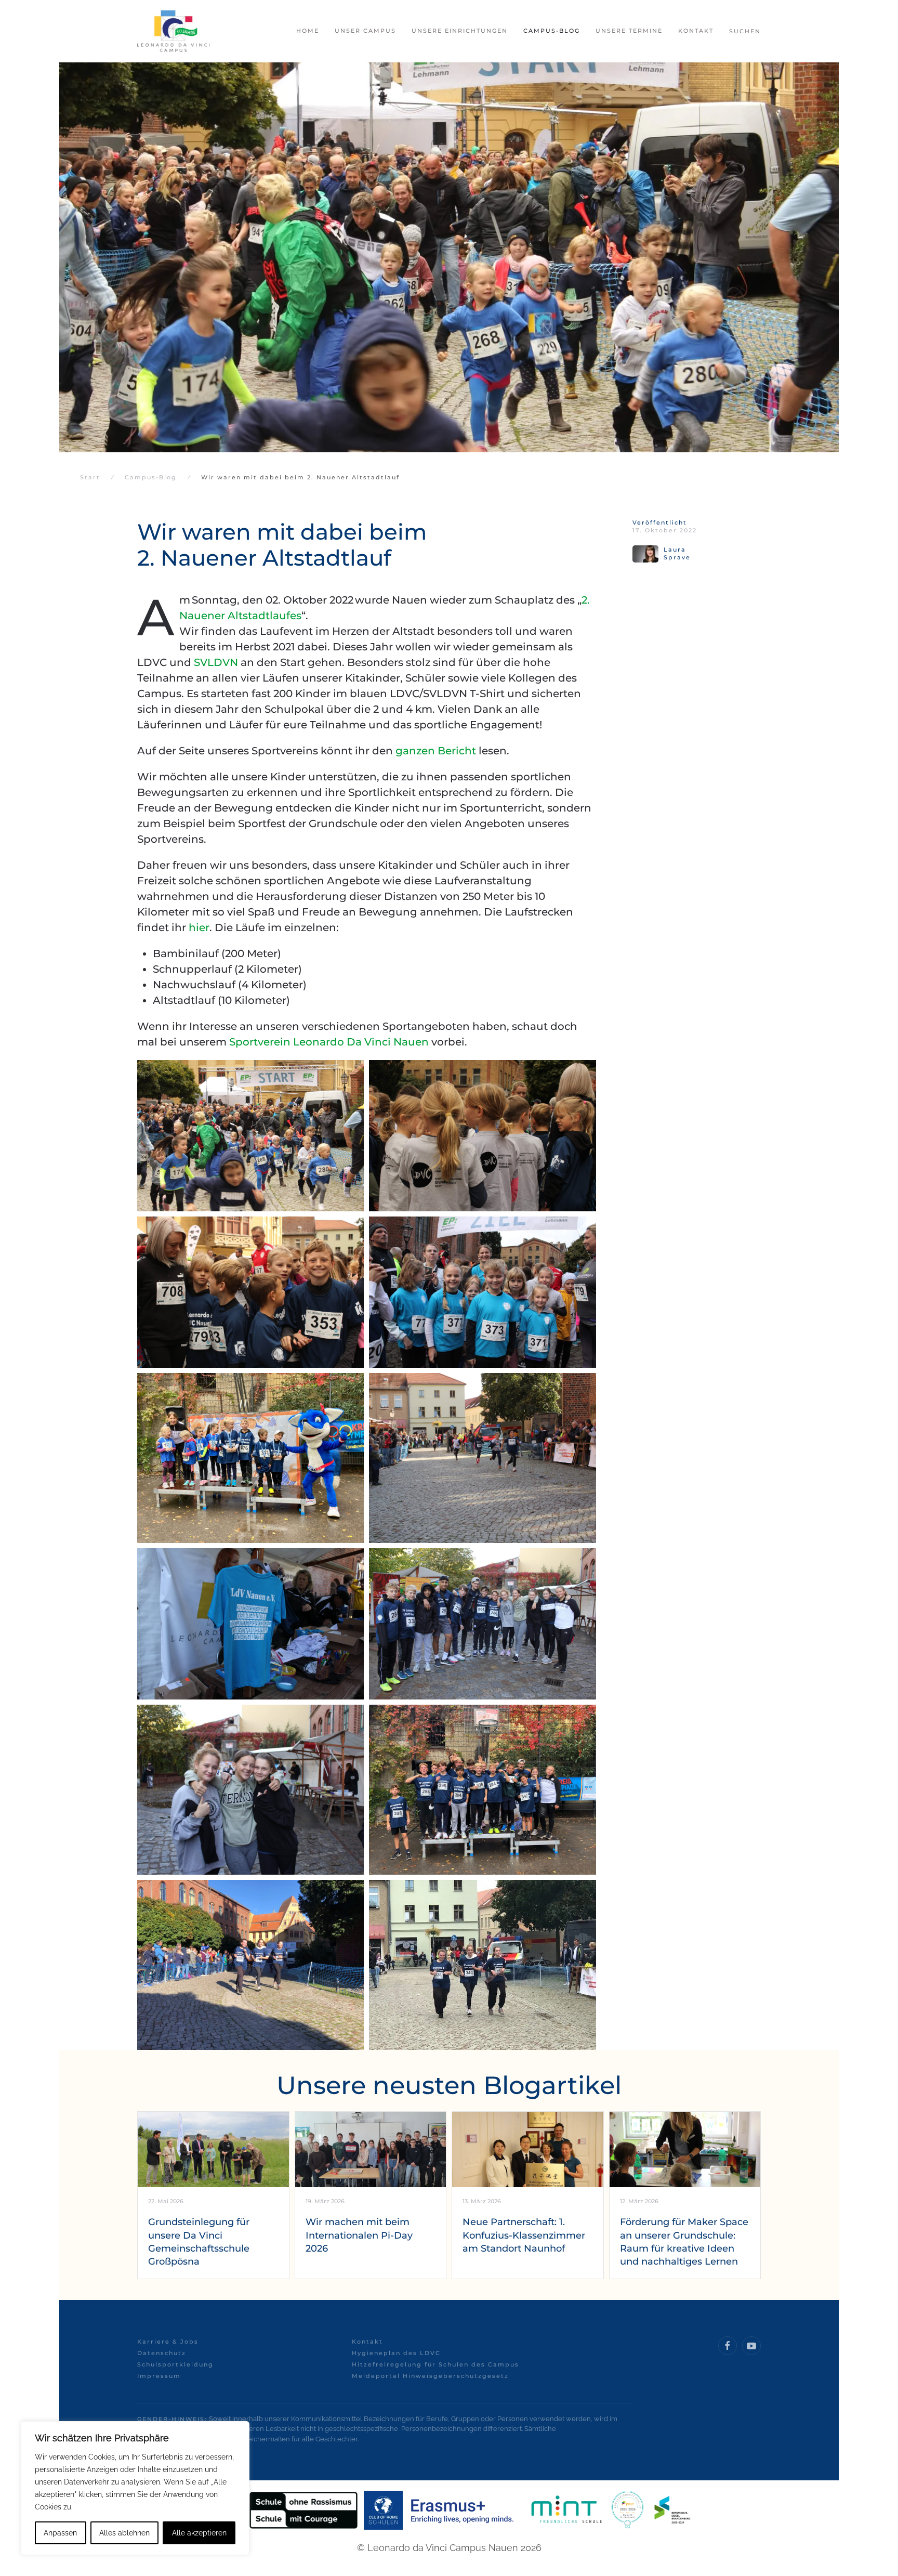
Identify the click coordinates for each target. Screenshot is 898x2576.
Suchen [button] (745, 31)
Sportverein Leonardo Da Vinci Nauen (329, 1042)
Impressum (159, 2376)
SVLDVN (216, 662)
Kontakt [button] (696, 31)
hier (199, 927)
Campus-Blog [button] (552, 31)
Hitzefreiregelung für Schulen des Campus (435, 2364)
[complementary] (135, 2488)
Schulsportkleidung (175, 2364)
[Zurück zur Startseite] (173, 31)
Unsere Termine (629, 31)
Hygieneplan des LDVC (396, 2353)
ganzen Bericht (436, 751)
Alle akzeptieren (199, 2533)
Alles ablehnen (124, 2533)
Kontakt (367, 2342)
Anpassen (60, 2533)
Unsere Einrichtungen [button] (460, 31)
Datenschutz (162, 2353)
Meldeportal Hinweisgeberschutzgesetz (430, 2376)
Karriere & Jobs (168, 2342)
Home (308, 31)
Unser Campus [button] (365, 31)
